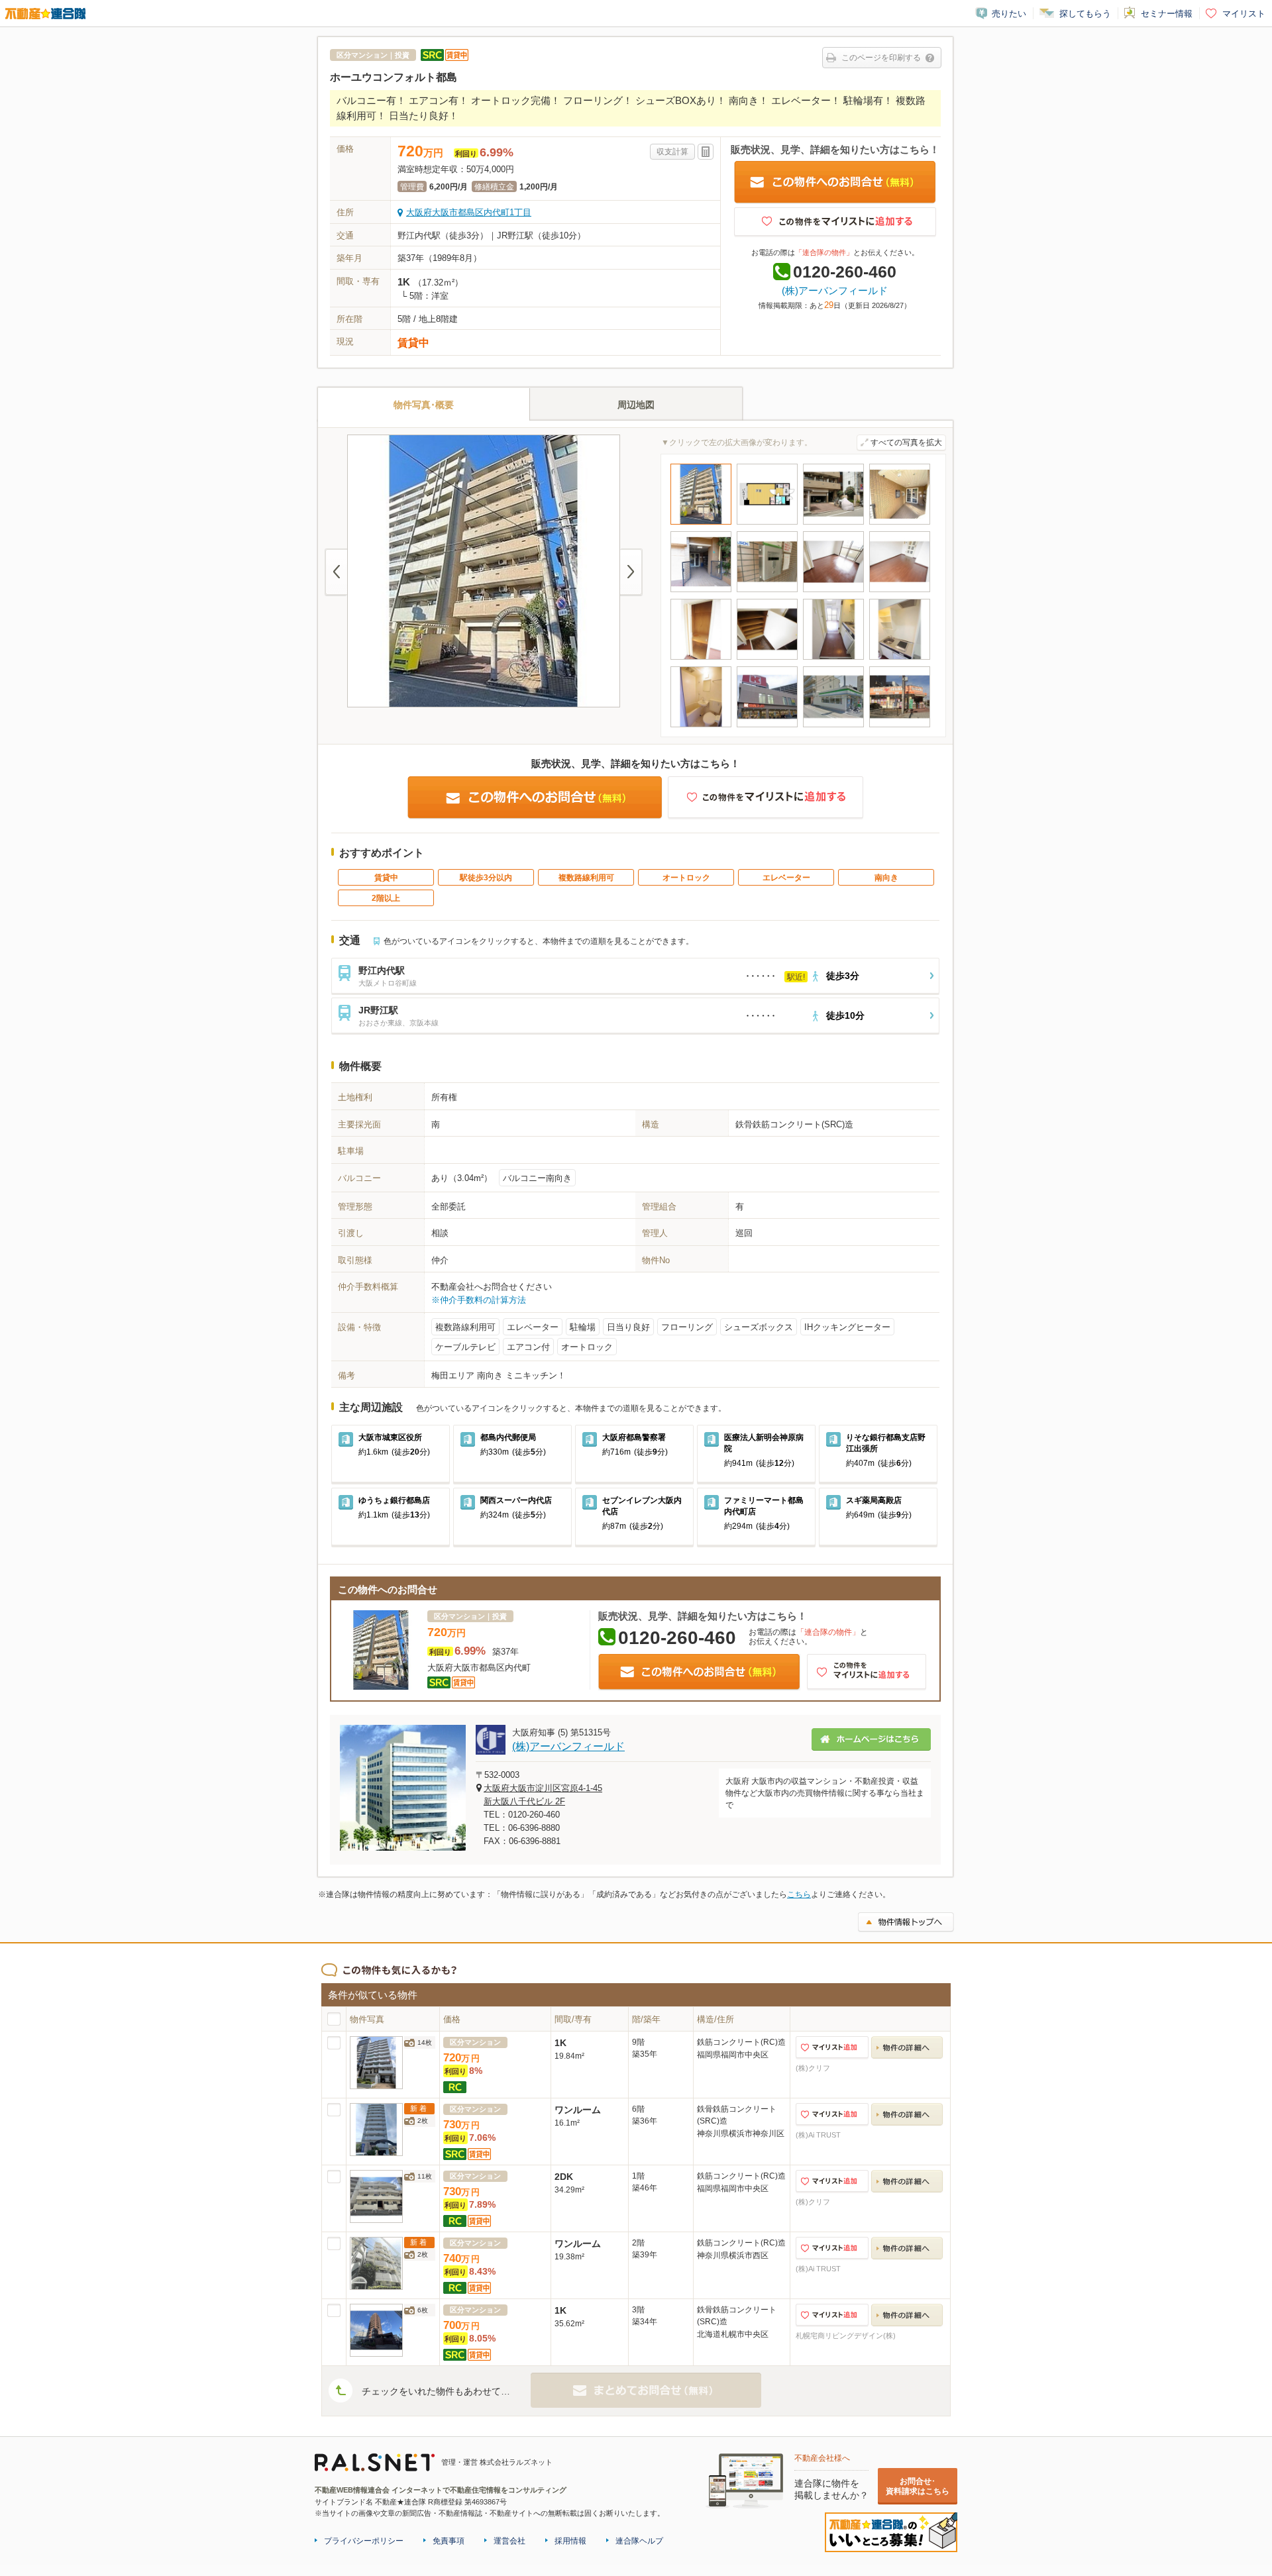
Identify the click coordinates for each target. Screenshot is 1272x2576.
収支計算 (672, 152)
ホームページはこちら (871, 1739)
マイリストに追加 (832, 2048)
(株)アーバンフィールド (835, 290)
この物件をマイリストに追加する (835, 222)
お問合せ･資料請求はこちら (918, 2486)
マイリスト (1244, 14)
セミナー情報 (1167, 14)
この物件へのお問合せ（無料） (835, 182)
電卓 (706, 152)
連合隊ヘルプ (639, 2541)
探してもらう (1085, 14)
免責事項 (449, 2541)
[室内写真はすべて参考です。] (833, 594)
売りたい (1009, 14)
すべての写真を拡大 (906, 442)
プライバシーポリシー (364, 2541)
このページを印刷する (881, 58)
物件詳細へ (907, 2048)
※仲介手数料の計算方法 (479, 1300)
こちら (799, 1894)
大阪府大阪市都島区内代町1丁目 (469, 212)
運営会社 (509, 2541)
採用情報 (570, 2541)
